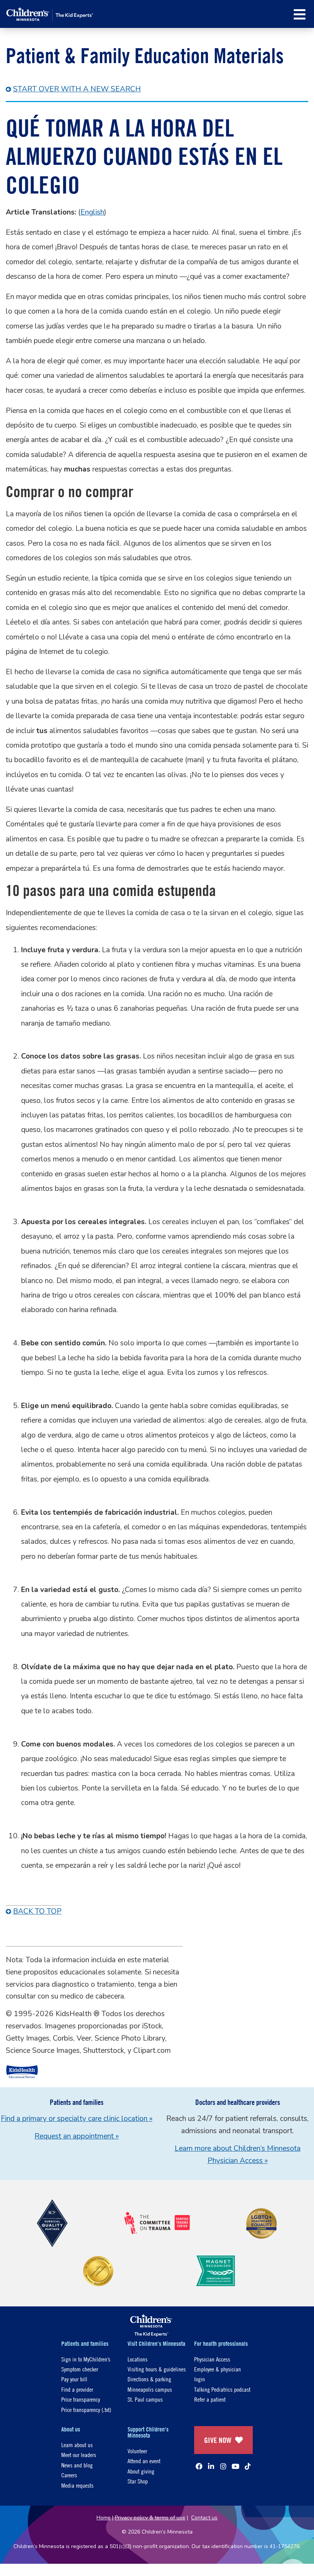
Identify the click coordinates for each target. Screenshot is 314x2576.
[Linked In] (211, 2466)
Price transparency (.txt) (86, 2409)
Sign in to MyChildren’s (86, 2359)
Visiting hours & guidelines (157, 2369)
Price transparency (81, 2399)
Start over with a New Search (77, 89)
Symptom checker (80, 2369)
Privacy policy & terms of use (150, 2518)
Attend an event (144, 2461)
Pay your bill (74, 2379)
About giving (141, 2471)
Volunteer (137, 2451)
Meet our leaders (79, 2455)
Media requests (77, 2485)
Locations (137, 2359)
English (92, 212)
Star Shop (138, 2481)
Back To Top (37, 1911)
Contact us (204, 2518)
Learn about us (77, 2445)
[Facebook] (199, 2466)
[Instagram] (223, 2466)
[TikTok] (248, 2466)
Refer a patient (210, 2399)
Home (104, 2518)
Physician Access (212, 2359)
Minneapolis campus (150, 2389)
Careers (69, 2475)
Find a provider (77, 2389)
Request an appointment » (77, 2136)
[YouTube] (235, 2466)
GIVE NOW (218, 2440)
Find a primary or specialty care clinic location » (77, 2119)
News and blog (77, 2465)
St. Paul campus (145, 2399)
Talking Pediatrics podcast (222, 2389)
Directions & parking (149, 2379)
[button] (300, 14)
